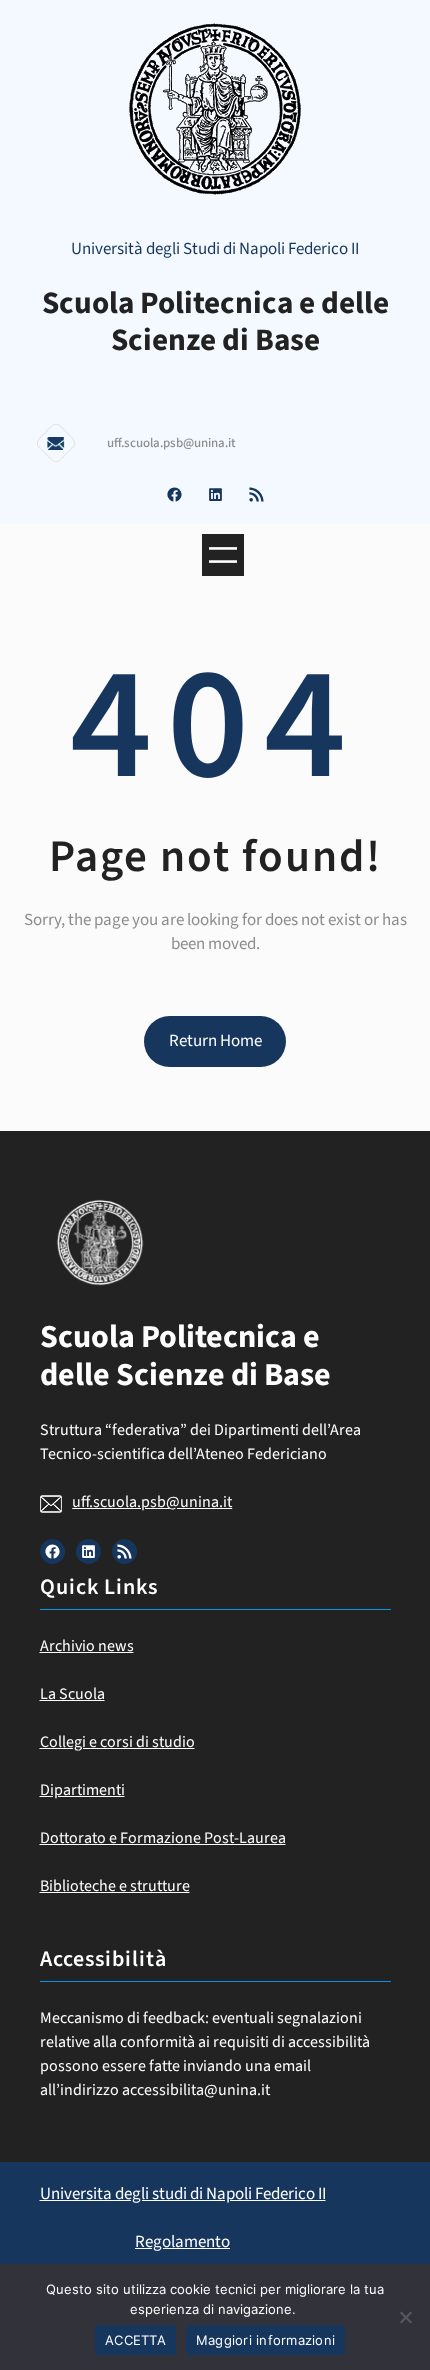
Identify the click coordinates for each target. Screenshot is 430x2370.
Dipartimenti (82, 1790)
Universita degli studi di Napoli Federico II (183, 2194)
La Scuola (72, 1694)
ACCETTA (135, 2340)
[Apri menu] (223, 555)
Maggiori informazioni (265, 2340)
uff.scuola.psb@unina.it (152, 1502)
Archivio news (87, 1646)
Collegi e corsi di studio (117, 1742)
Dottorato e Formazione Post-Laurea (163, 1838)
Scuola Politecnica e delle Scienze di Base (215, 321)
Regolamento (182, 2242)
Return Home (215, 1041)
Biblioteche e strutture (115, 1886)
